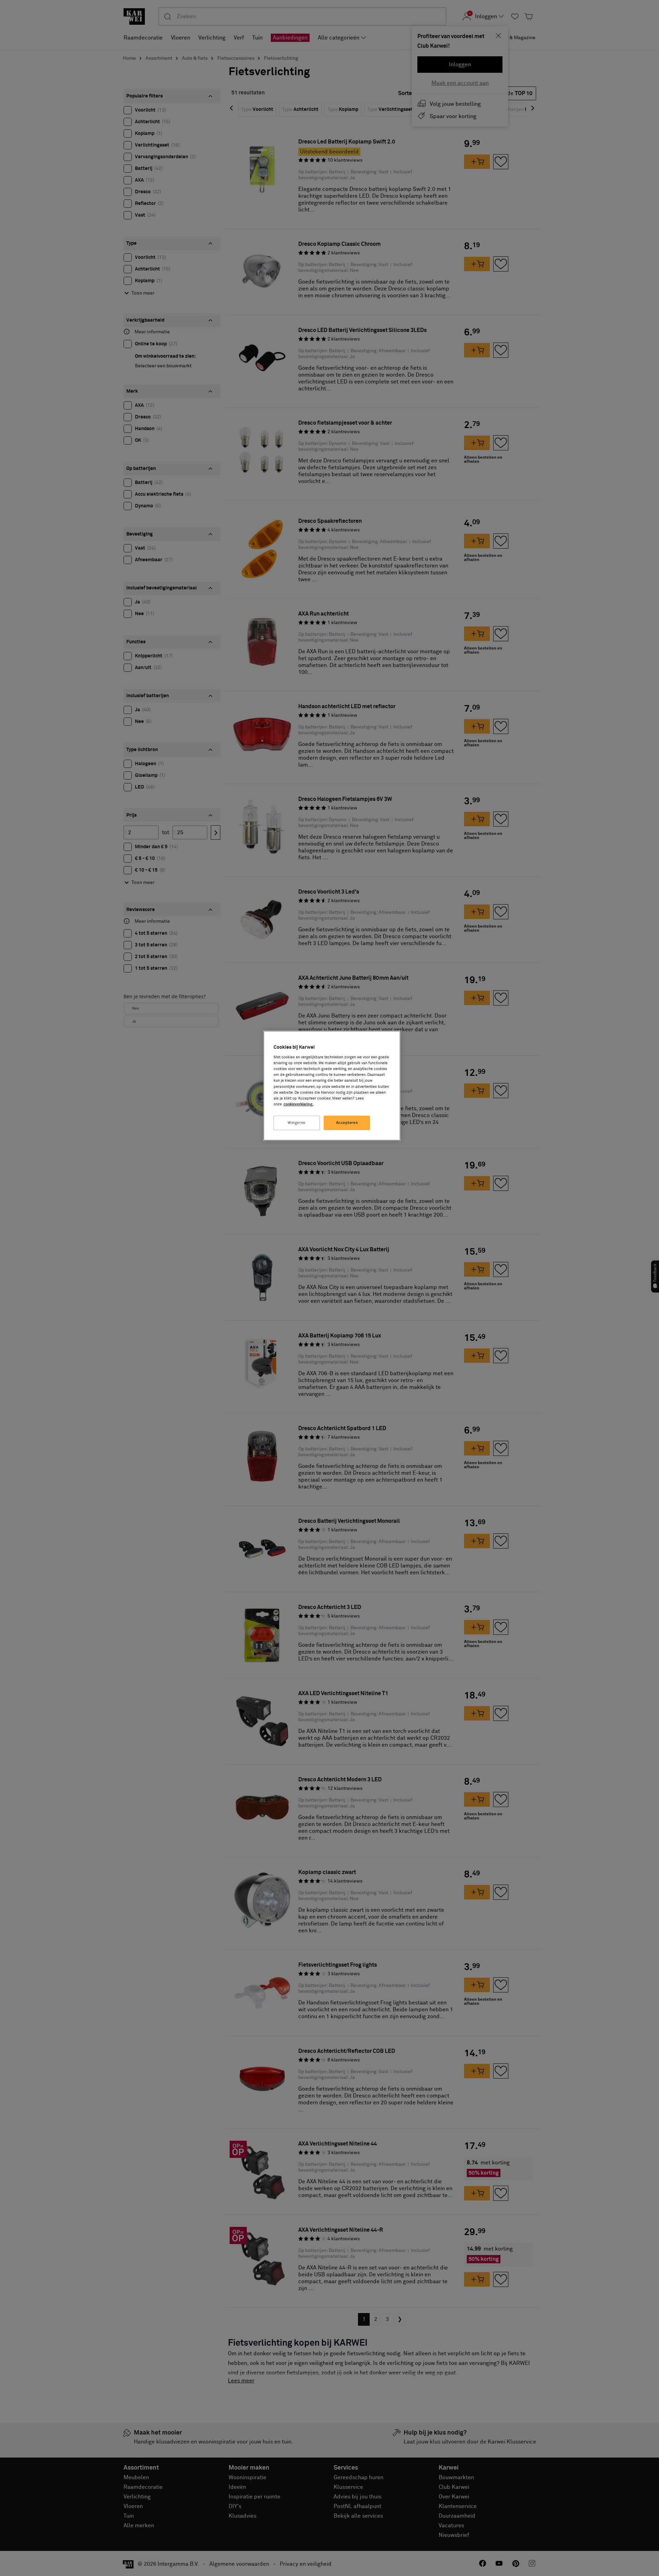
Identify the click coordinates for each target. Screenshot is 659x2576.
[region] (332, 1086)
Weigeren (297, 1123)
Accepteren (347, 1123)
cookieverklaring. (298, 1104)
